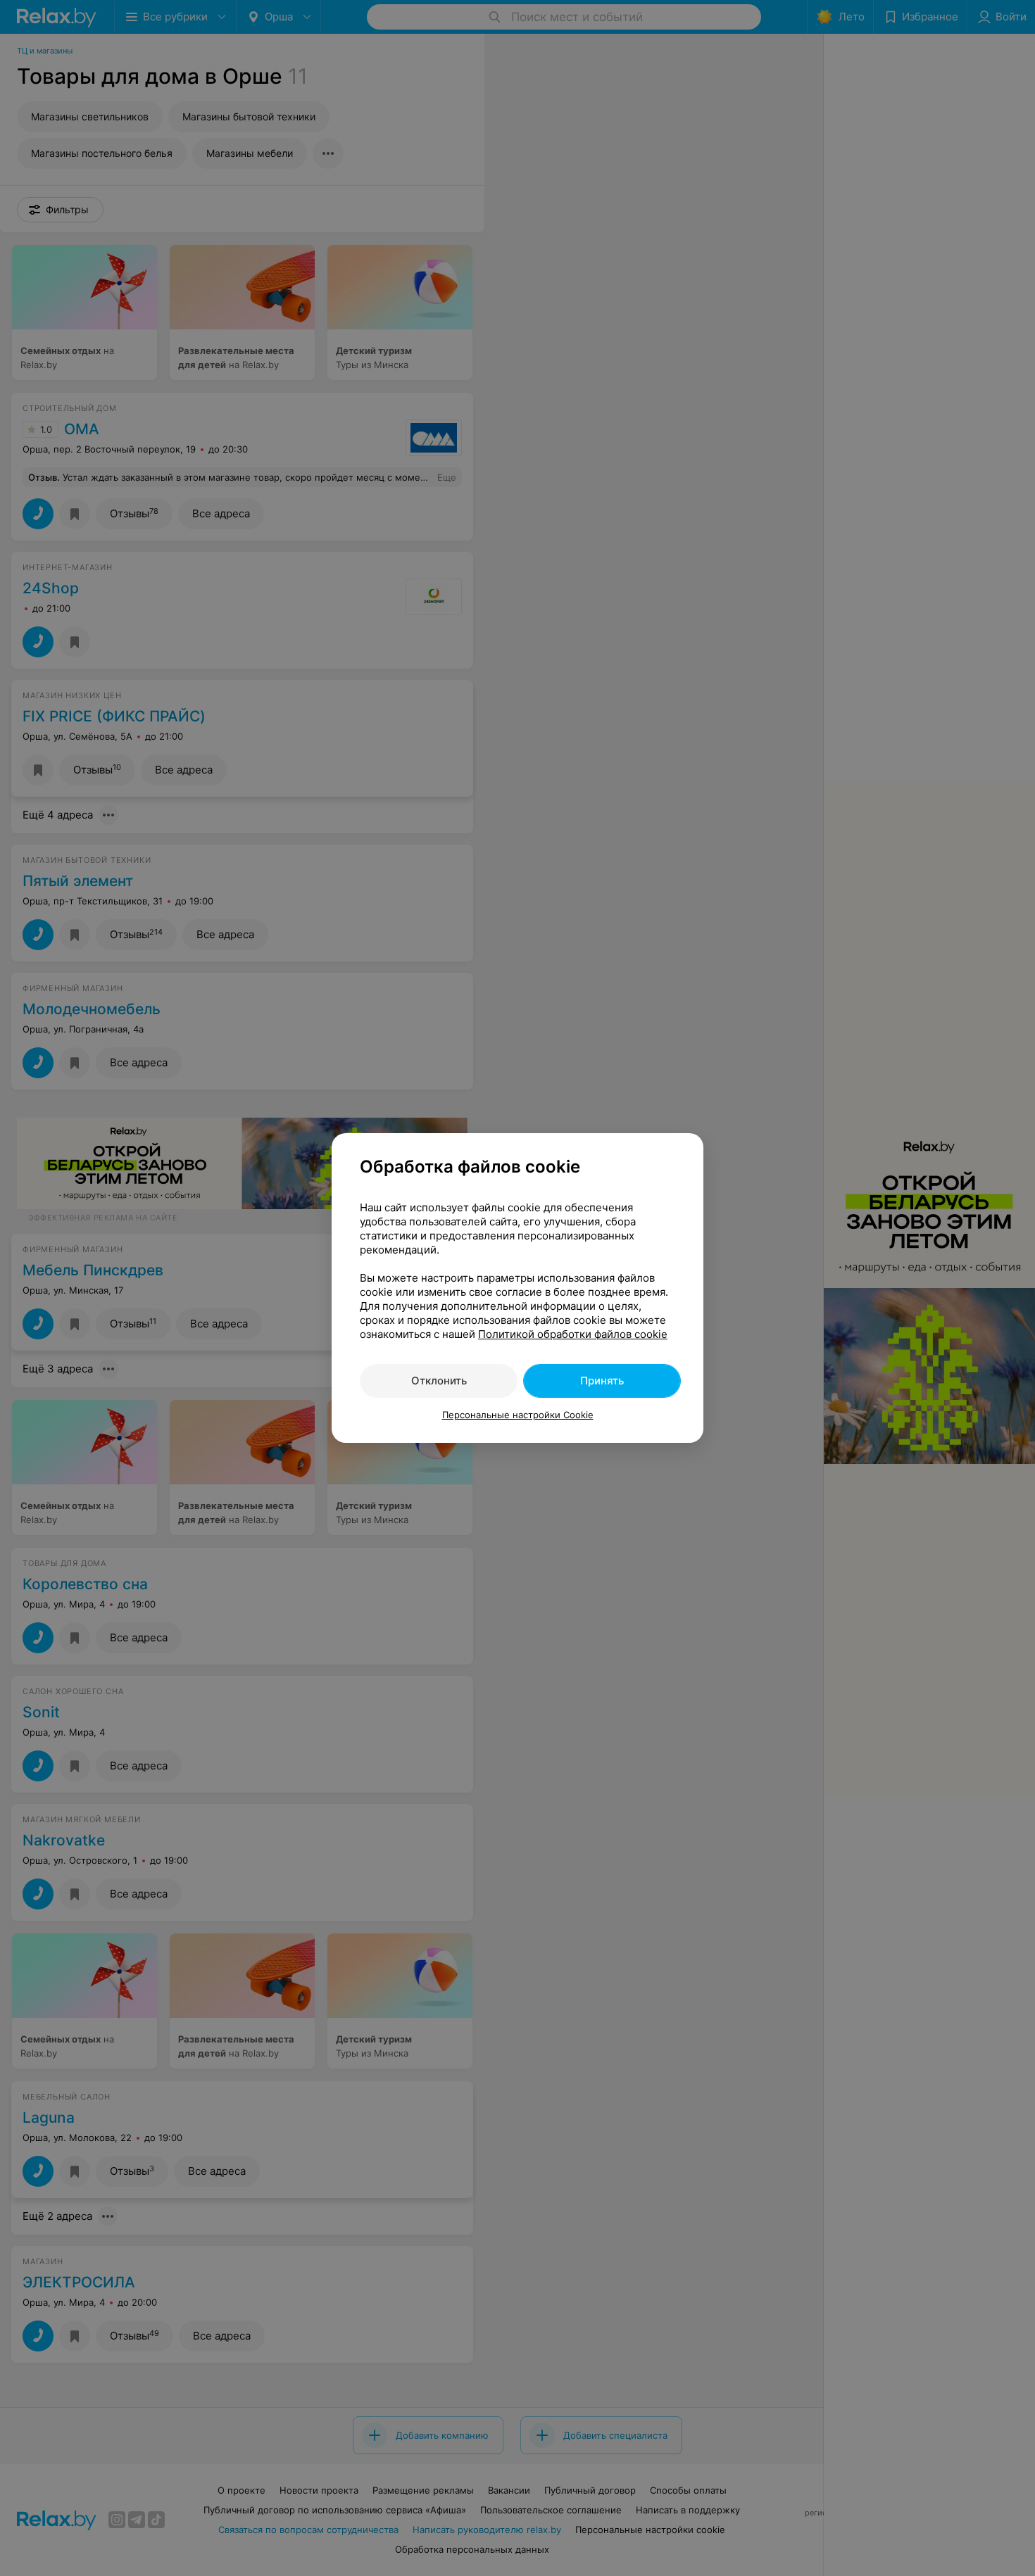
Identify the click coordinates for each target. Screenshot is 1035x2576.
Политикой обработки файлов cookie (573, 1334)
